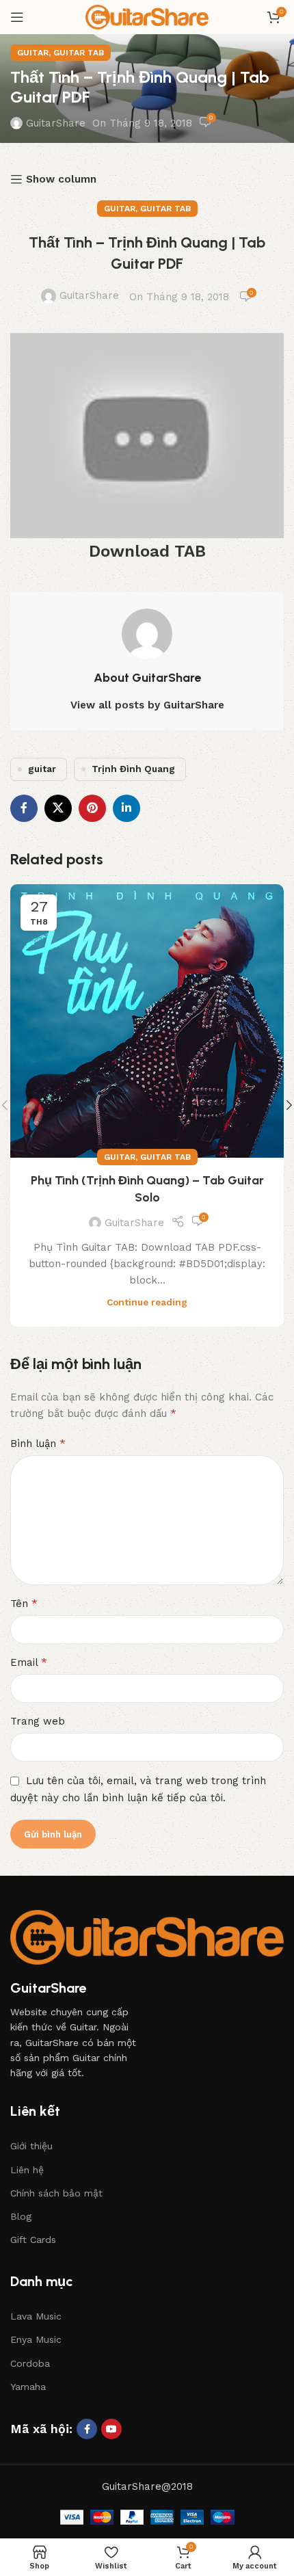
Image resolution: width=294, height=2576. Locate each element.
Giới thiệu (31, 2146)
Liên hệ (27, 2170)
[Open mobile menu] (17, 17)
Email (29, 1662)
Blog (21, 2216)
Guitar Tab (79, 53)
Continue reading (147, 1302)
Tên (24, 1603)
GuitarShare (56, 123)
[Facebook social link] (24, 808)
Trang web (38, 1721)
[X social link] (58, 808)
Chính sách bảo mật (56, 2193)
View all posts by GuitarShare (147, 705)
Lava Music (36, 2316)
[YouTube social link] (111, 2429)
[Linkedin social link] (126, 808)
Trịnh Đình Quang (133, 769)
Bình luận (38, 1443)
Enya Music (36, 2339)
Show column (61, 179)
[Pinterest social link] (92, 808)
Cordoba (30, 2363)
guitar (42, 769)
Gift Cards (33, 2240)
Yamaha (28, 2387)
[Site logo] (147, 16)
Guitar (33, 53)
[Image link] (147, 1937)
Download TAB (147, 551)
